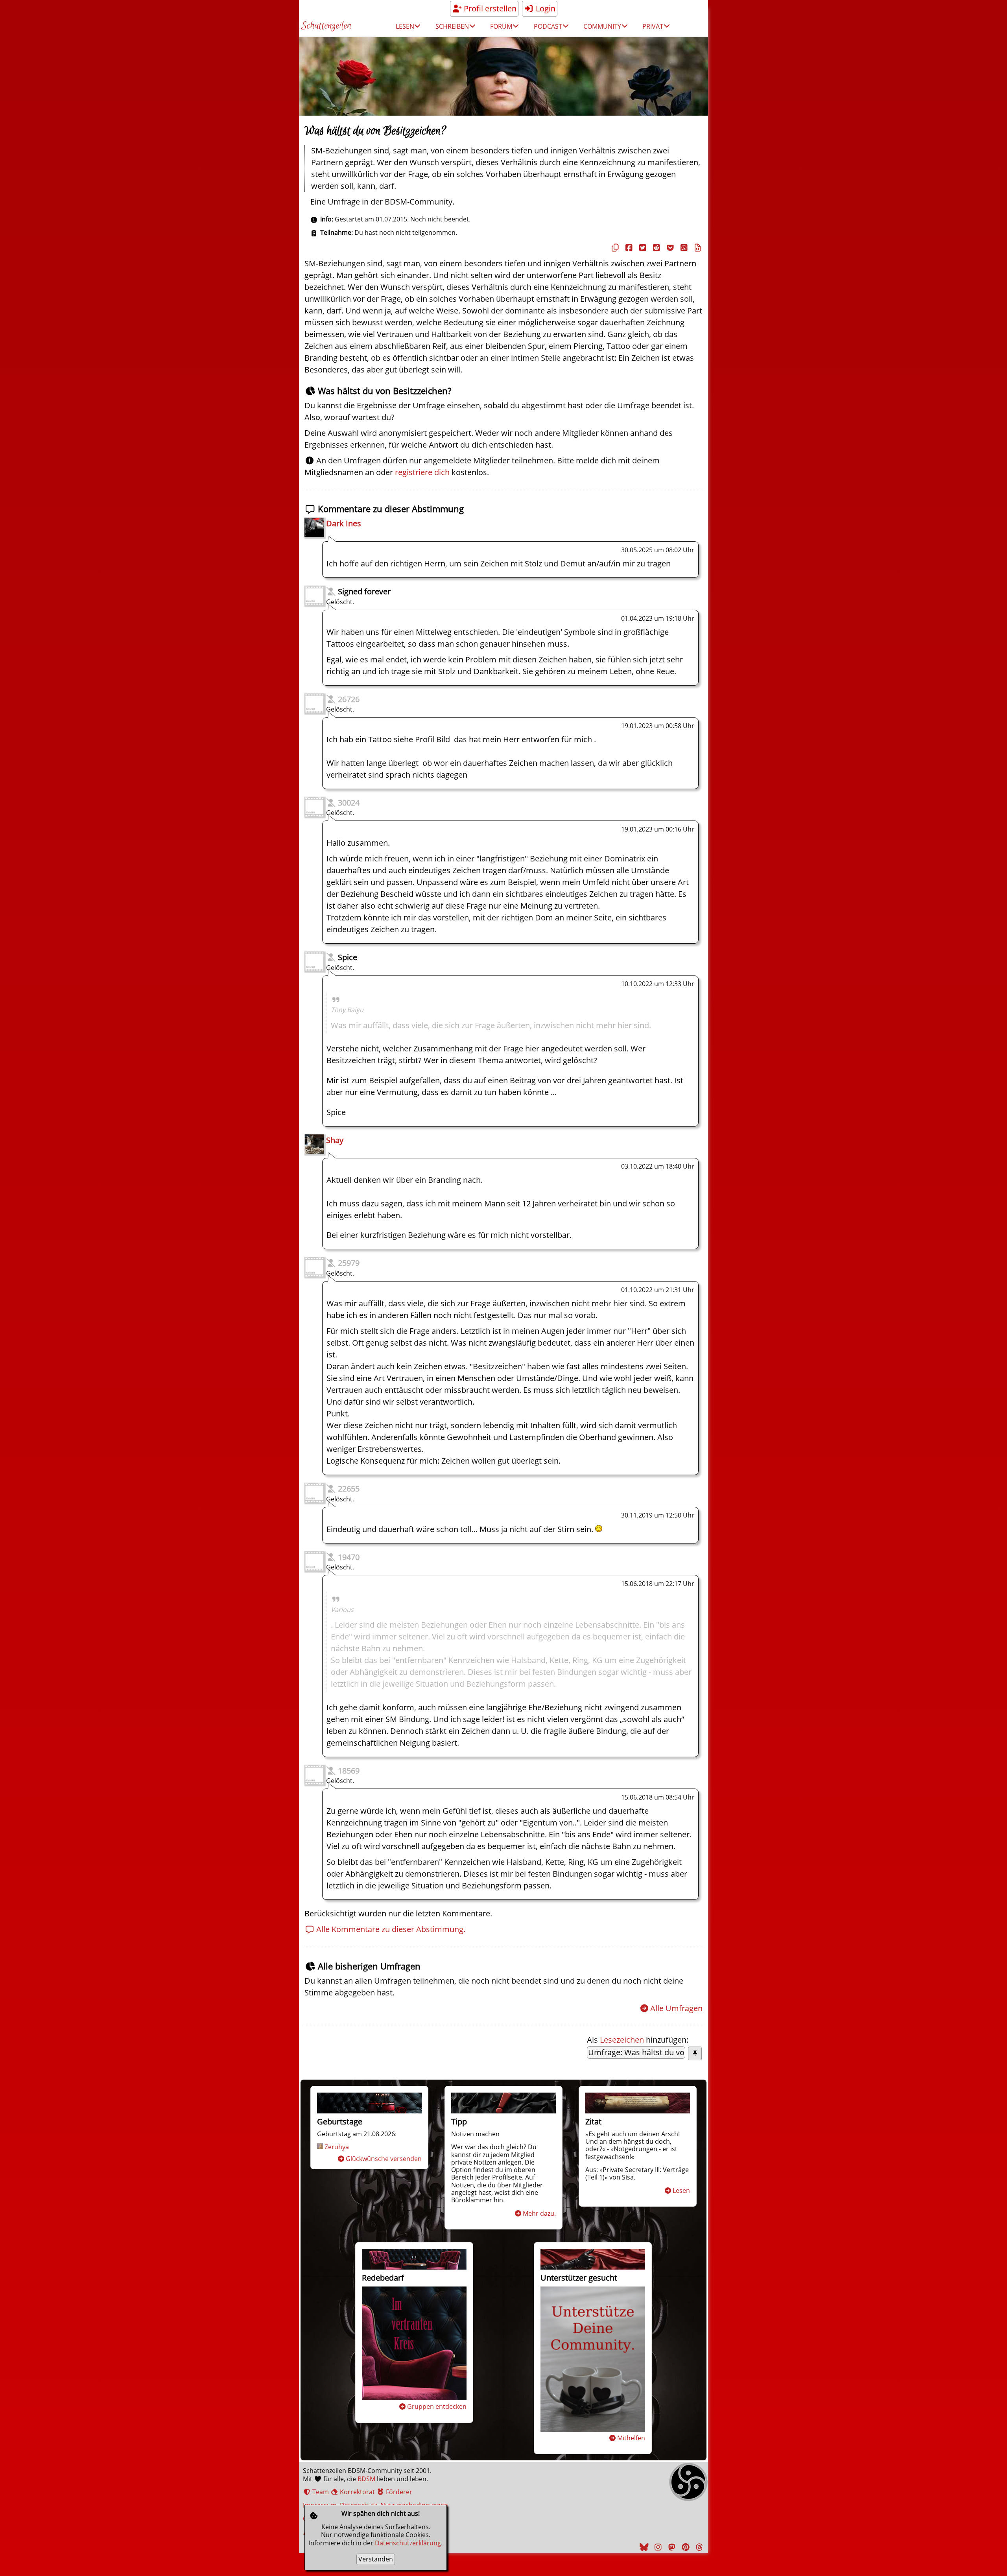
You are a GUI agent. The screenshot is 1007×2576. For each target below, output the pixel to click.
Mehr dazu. (539, 2213)
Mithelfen (631, 2438)
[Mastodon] (671, 2547)
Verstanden (376, 2559)
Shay (335, 1140)
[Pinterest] (684, 2547)
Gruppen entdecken (437, 2406)
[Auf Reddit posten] (655, 248)
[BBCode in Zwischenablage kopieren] (697, 248)
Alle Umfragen (676, 2008)
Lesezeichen (622, 2040)
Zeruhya (337, 2147)
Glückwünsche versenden (384, 2159)
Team (320, 2492)
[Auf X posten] (642, 248)
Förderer (398, 2492)
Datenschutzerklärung (408, 2543)
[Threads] (698, 2547)
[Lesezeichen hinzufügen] (695, 2053)
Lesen (681, 2191)
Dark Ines (344, 523)
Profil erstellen (489, 8)
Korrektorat (357, 2492)
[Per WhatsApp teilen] (683, 248)
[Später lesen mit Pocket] (669, 248)
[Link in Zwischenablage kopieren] (614, 248)
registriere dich (422, 472)
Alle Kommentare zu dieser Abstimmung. (390, 1929)
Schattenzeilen (326, 26)
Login (545, 8)
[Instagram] (657, 2547)
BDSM (366, 2479)
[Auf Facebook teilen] (628, 248)
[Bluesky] (643, 2547)
